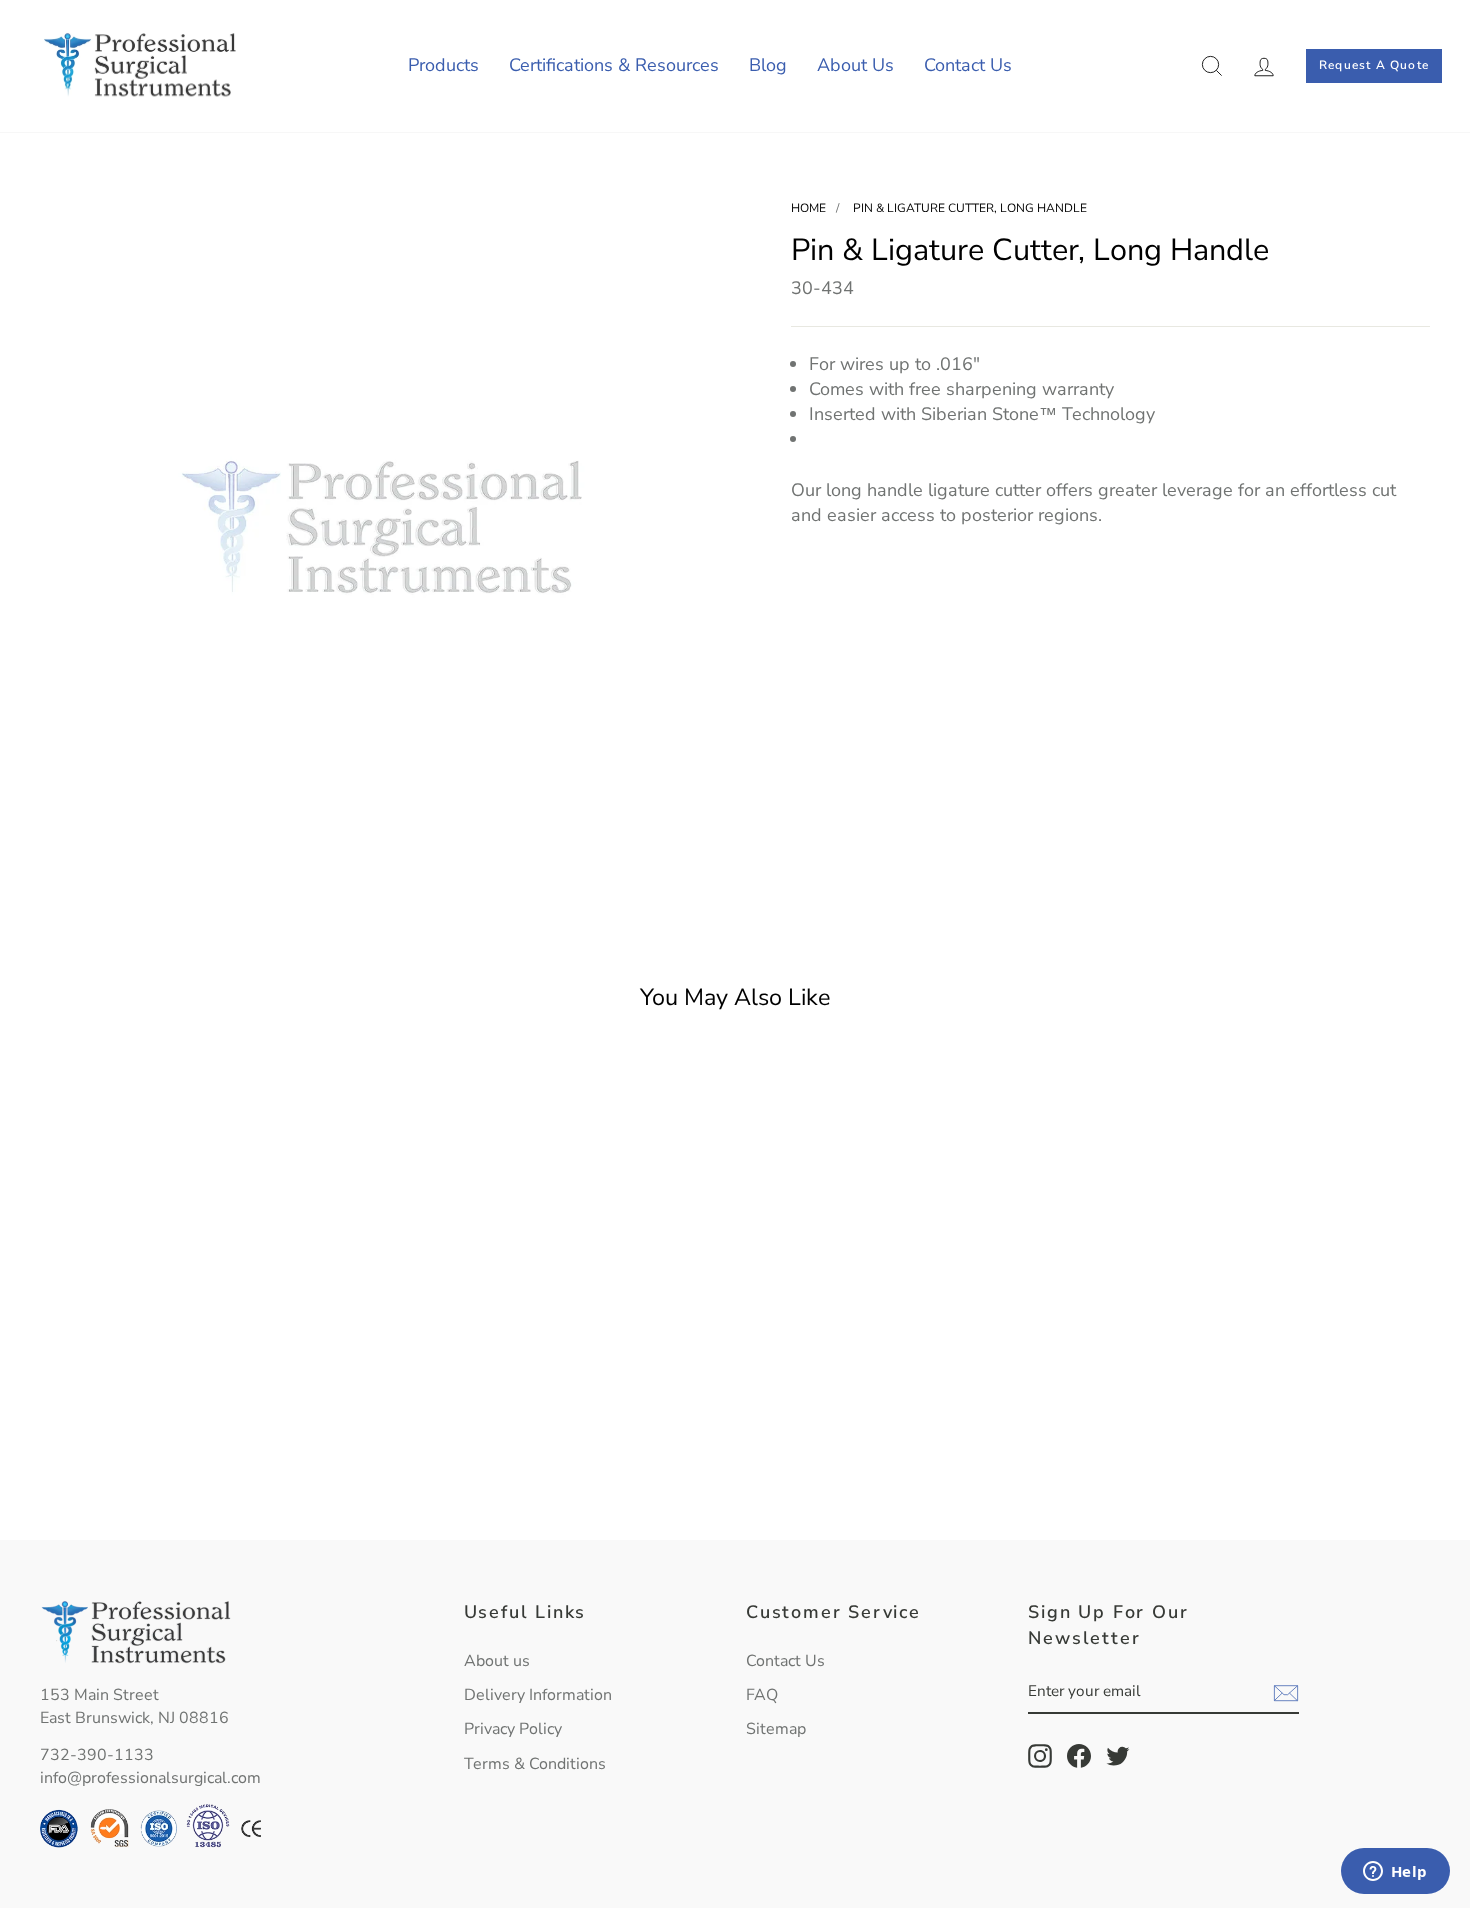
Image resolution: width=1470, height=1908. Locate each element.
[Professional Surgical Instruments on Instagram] (1040, 1756)
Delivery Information (538, 1695)
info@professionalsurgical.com (150, 1778)
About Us (855, 65)
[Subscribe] (1286, 1693)
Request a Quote (1374, 65)
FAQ (762, 1695)
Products (443, 65)
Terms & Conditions (535, 1764)
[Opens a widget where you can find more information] (1395, 1873)
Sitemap (776, 1729)
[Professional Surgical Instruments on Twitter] (1118, 1756)
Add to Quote (205, 1477)
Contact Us (968, 65)
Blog (768, 65)
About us (497, 1661)
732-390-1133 (97, 1755)
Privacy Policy (513, 1729)
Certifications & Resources (614, 65)
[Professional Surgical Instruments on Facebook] (1079, 1756)
